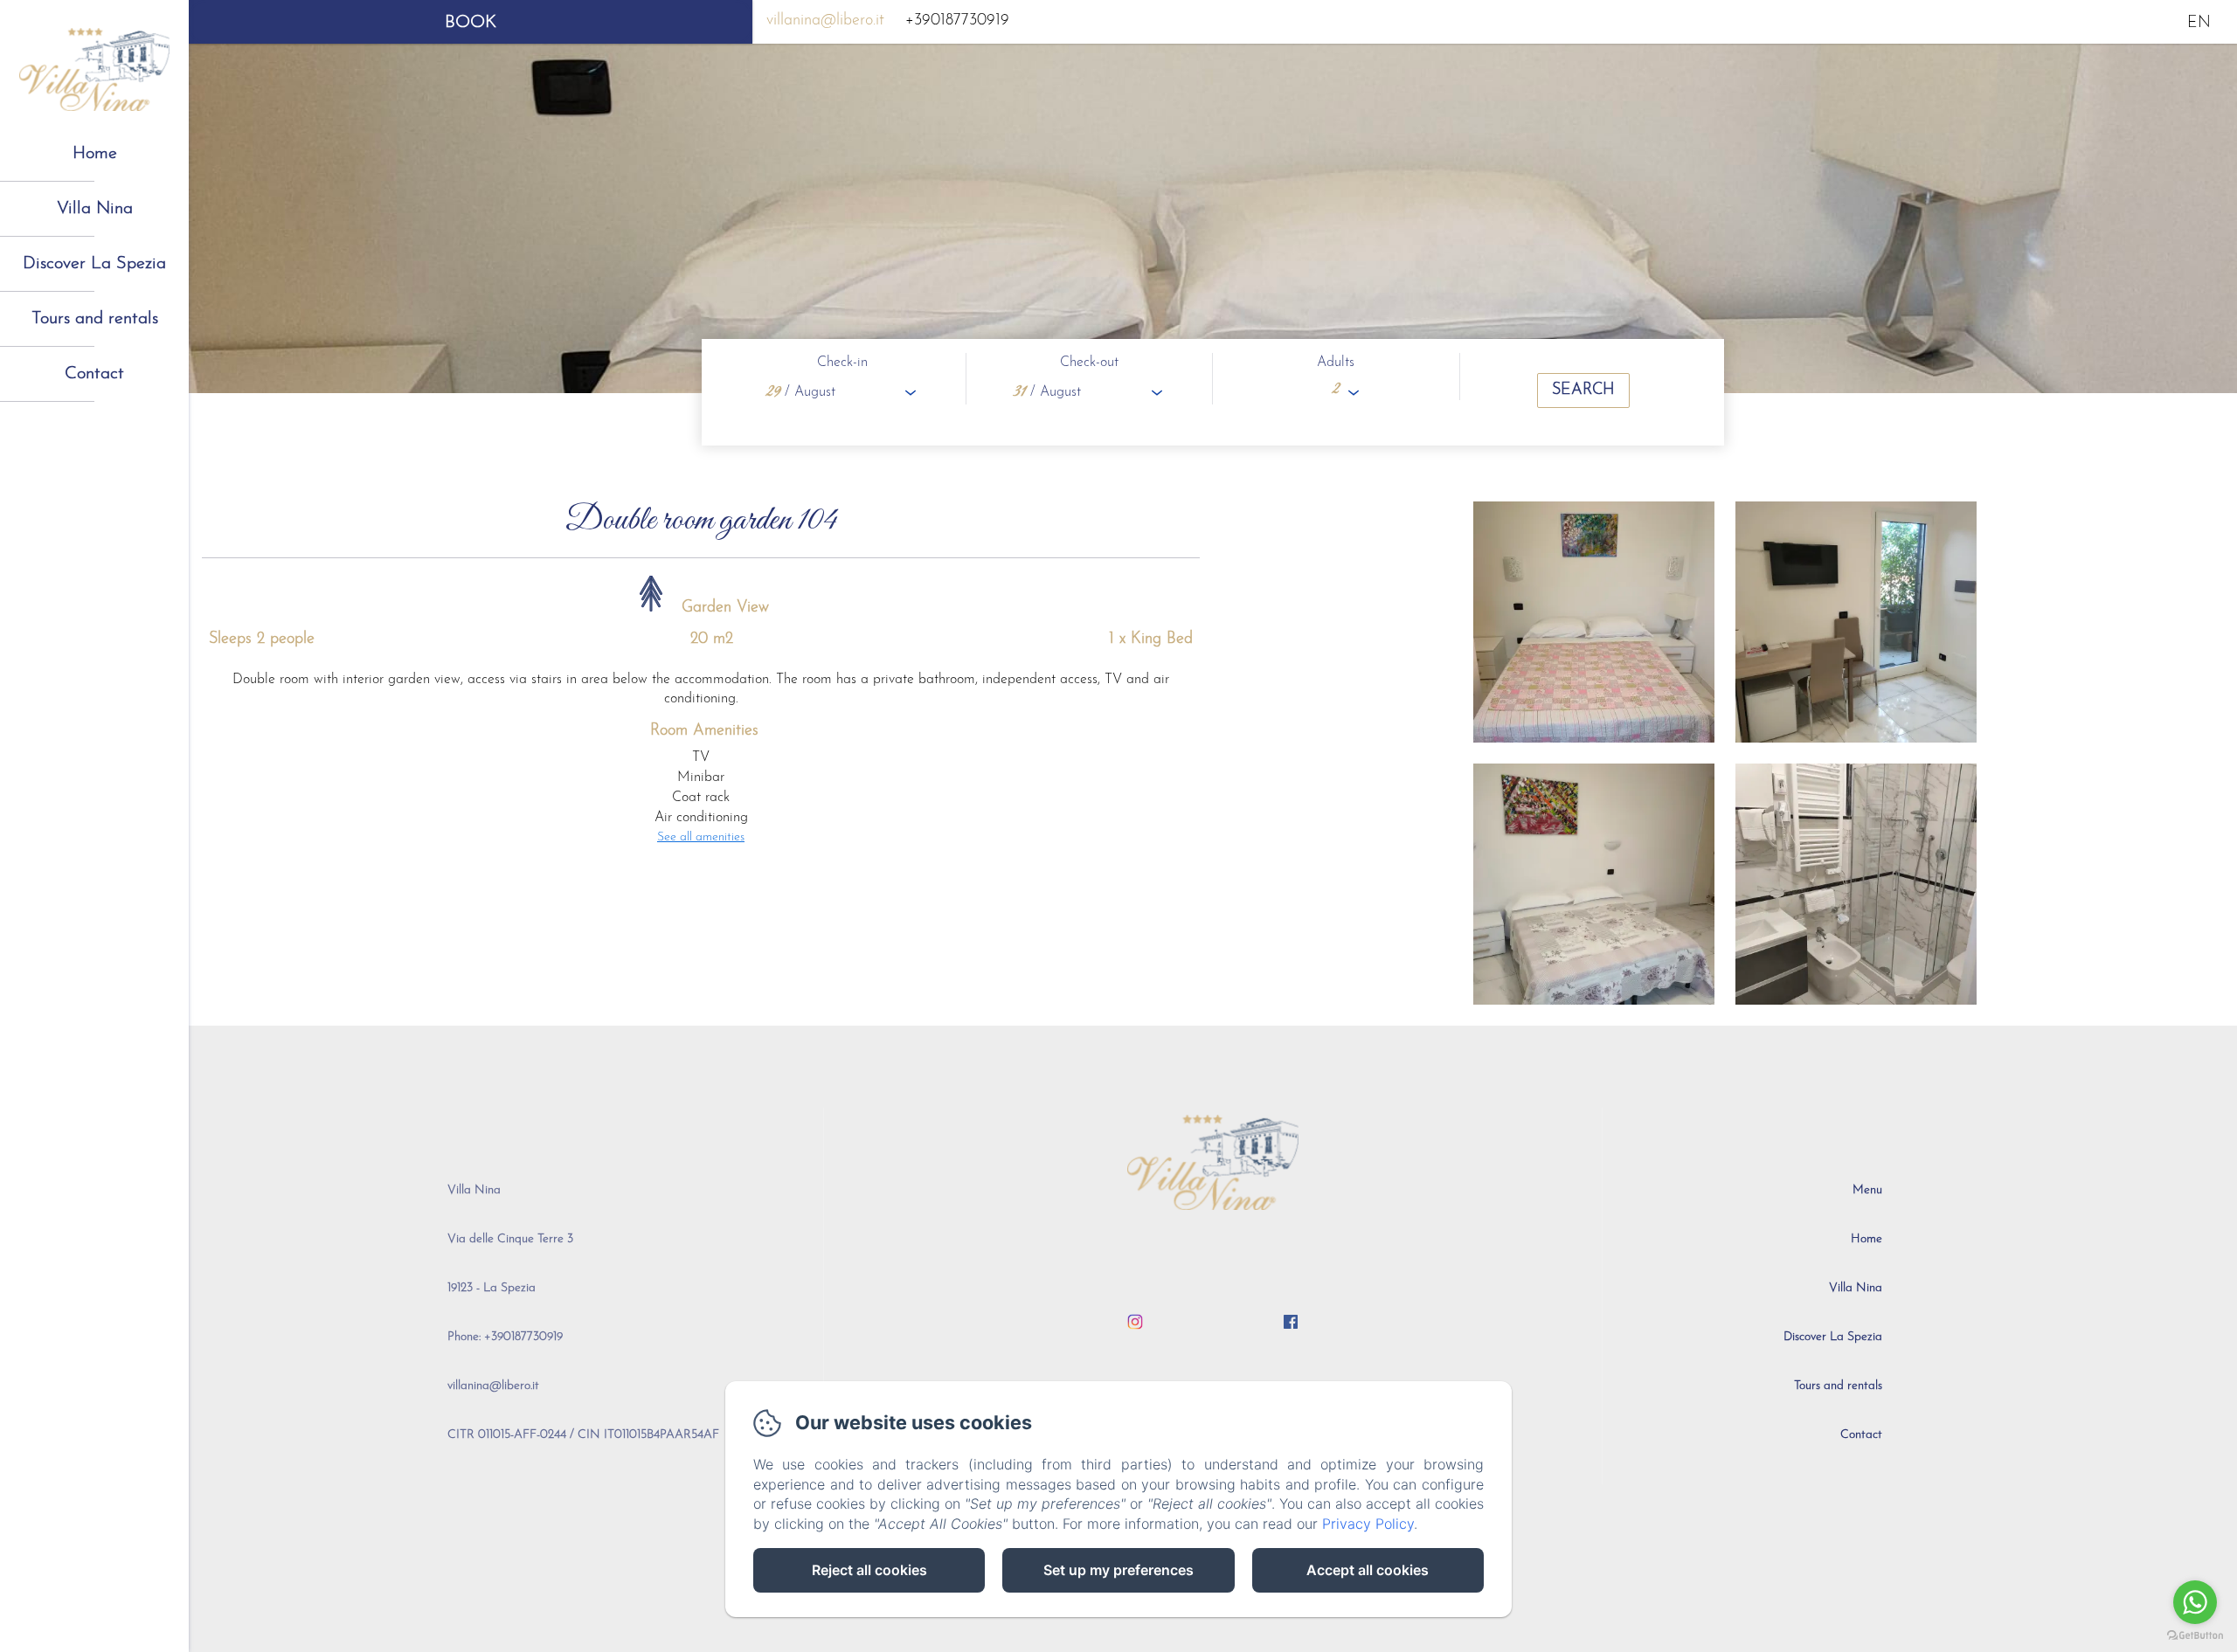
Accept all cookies (1368, 1570)
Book (471, 23)
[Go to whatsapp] (2195, 1602)
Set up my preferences (1118, 1570)
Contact (94, 374)
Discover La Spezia (94, 264)
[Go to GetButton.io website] (2195, 1635)
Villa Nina (95, 209)
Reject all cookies (869, 1570)
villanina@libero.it (825, 21)
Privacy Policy (1368, 1524)
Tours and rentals (95, 319)
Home (95, 154)
